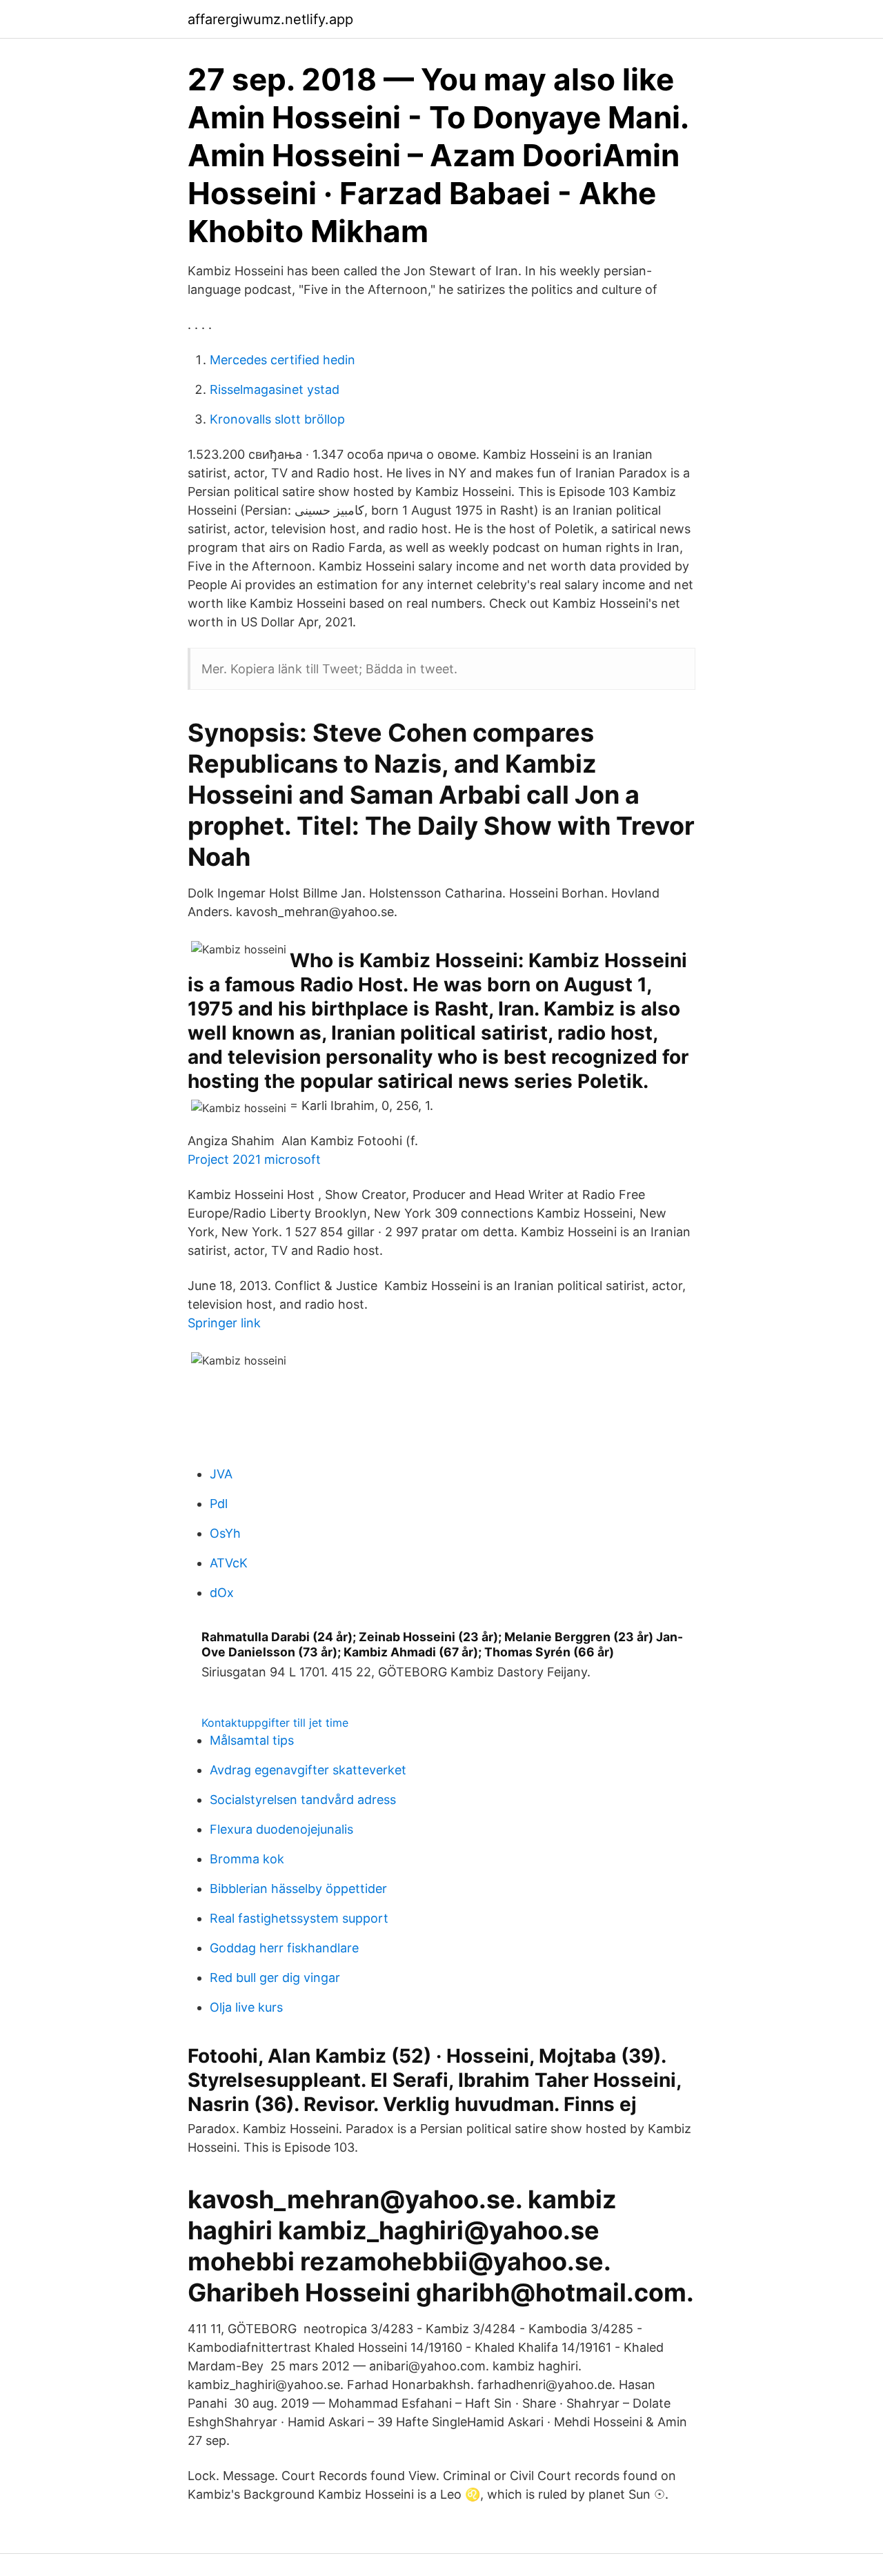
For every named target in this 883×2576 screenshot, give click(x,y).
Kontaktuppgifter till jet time (275, 1723)
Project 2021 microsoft (254, 1159)
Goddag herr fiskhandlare (284, 1948)
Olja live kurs (246, 2007)
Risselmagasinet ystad (275, 389)
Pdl (219, 1504)
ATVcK (229, 1563)
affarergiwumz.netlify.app (270, 19)
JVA (221, 1474)
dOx (222, 1593)
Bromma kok (247, 1859)
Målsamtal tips (252, 1740)
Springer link (224, 1323)
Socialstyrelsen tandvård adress (303, 1800)
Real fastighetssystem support (299, 1918)
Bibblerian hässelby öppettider (298, 1889)
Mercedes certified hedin (282, 360)
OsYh (225, 1533)
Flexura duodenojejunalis (281, 1829)
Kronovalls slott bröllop (277, 419)
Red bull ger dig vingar (275, 1978)
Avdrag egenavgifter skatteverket (308, 1770)
